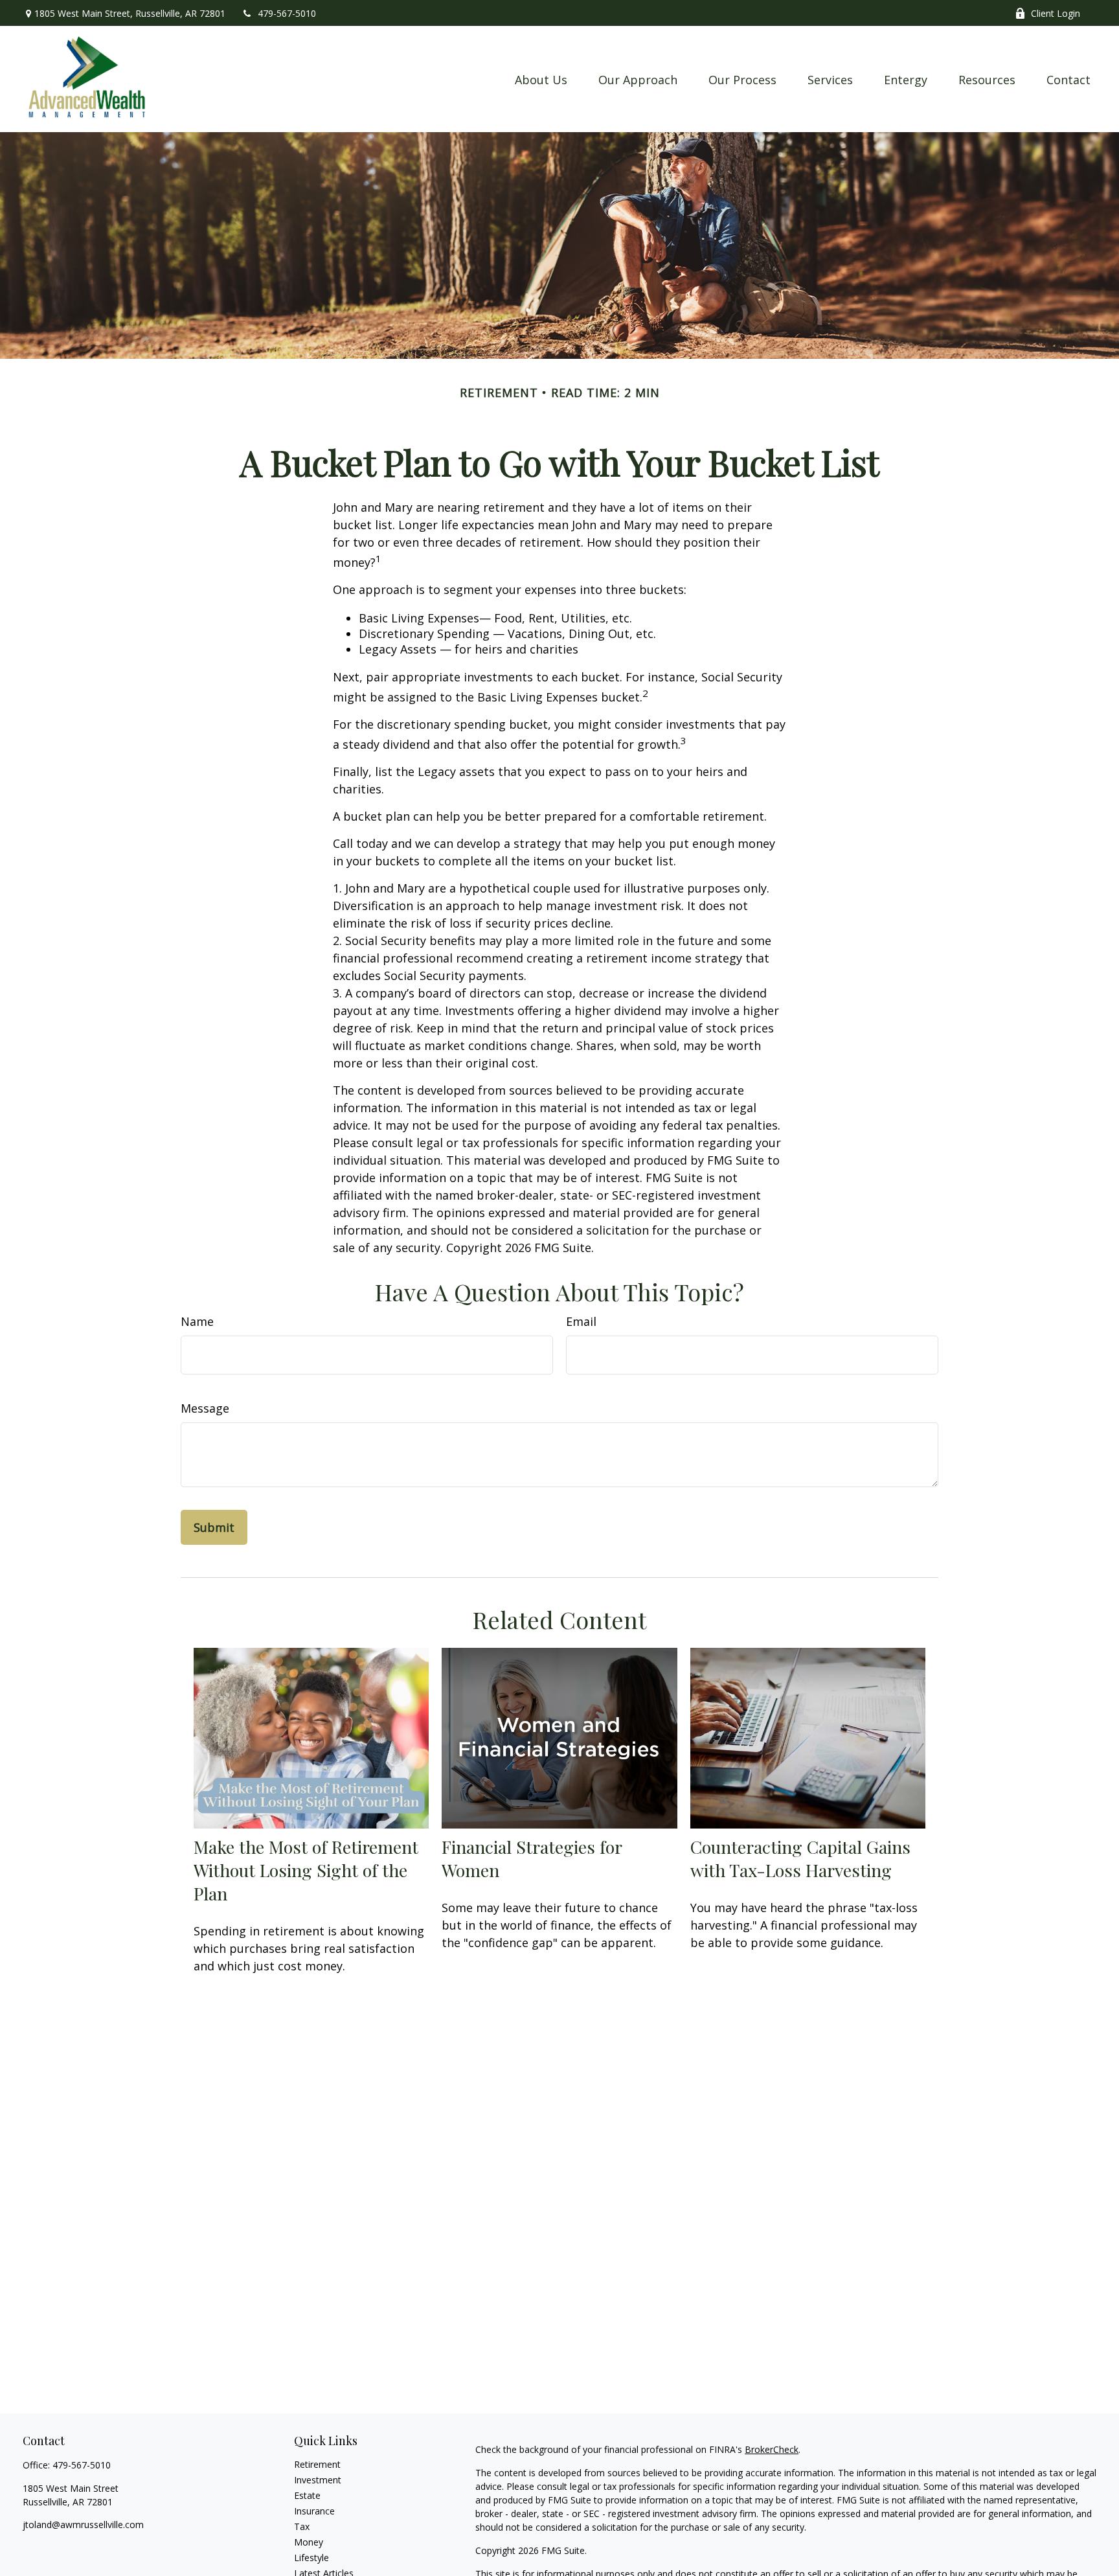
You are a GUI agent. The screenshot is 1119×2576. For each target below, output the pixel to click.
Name (197, 1321)
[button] (541, 79)
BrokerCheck (772, 2449)
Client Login (1056, 13)
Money (309, 2542)
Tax (302, 2526)
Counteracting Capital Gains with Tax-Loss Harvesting (800, 1858)
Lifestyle (311, 2558)
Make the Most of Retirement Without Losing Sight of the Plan (306, 1870)
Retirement (317, 2464)
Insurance (314, 2511)
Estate (307, 2495)
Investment (318, 2480)
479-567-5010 (287, 13)
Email (581, 1321)
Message (205, 1408)
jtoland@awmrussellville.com (83, 2525)
